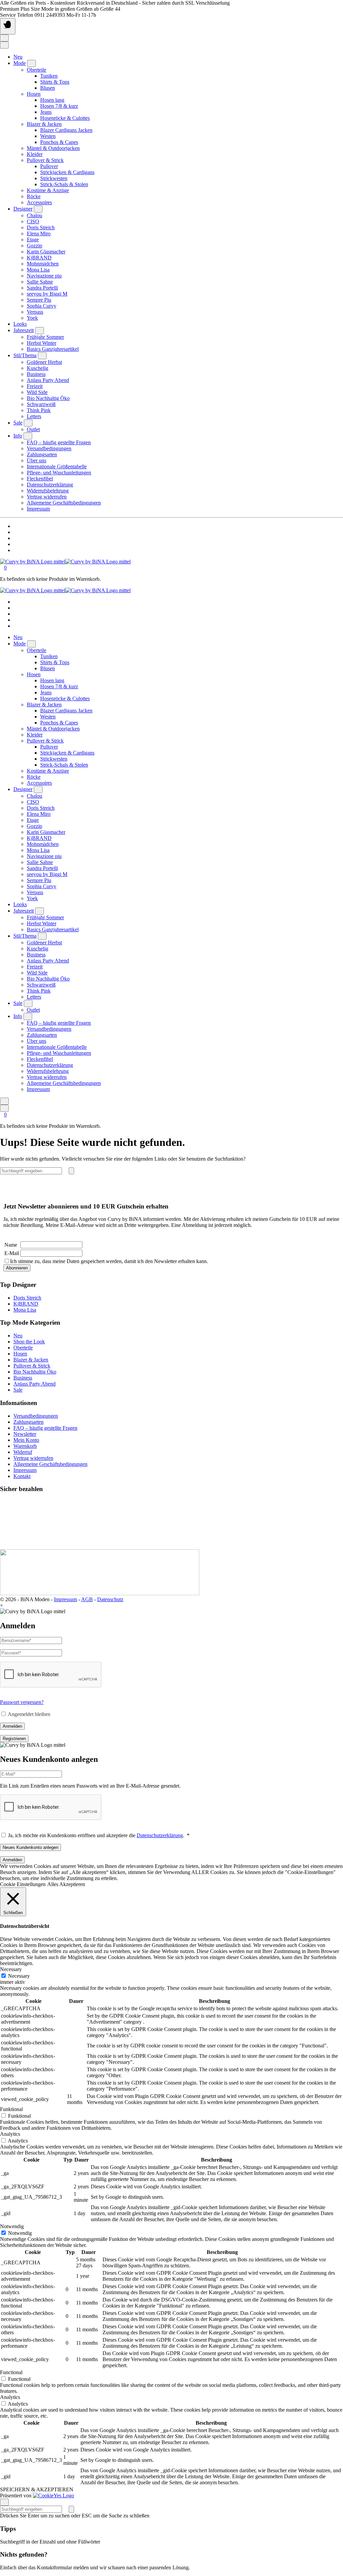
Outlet (33, 429)
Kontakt (22, 1476)
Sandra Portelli (42, 288)
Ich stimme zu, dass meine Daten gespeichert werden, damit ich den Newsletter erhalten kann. (109, 1261)
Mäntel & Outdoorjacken (53, 148)
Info (18, 436)
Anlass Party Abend (48, 380)
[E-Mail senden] (15, 550)
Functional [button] (11, 2372)
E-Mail (12, 1253)
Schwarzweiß (41, 404)
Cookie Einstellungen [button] (23, 1884)
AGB (87, 1599)
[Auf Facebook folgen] (15, 526)
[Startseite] (65, 562)
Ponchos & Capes (59, 142)
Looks (20, 324)
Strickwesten (54, 178)
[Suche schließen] (4, 2502)
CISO (33, 221)
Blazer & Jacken (44, 124)
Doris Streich (41, 227)
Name (11, 1245)
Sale (18, 423)
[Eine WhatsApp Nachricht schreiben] (15, 538)
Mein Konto (26, 1440)
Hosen (34, 94)
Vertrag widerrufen (47, 497)
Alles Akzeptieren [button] (66, 1884)
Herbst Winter (42, 343)
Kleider (35, 154)
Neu (18, 57)
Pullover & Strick (45, 160)
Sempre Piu (39, 300)
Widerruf (23, 1452)
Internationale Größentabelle (57, 466)
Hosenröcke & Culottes (65, 118)
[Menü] (8, 26)
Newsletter (25, 1434)
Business (36, 374)
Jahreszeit (24, 330)
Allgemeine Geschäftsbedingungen (64, 503)
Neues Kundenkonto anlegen (30, 1847)
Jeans (46, 112)
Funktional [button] (11, 2109)
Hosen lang (52, 100)
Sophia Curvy (42, 306)
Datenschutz (110, 1599)
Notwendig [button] (12, 2226)
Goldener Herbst (44, 362)
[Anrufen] (15, 544)
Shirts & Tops (55, 82)
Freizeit (35, 386)
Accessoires (39, 202)
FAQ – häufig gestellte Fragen (59, 442)
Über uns (37, 460)
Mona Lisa (38, 270)
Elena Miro (39, 233)
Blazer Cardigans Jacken (66, 130)
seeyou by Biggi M (47, 294)
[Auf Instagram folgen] (15, 532)
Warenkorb (25, 1446)
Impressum (38, 509)
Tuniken (49, 76)
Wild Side (37, 392)
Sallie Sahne (40, 282)
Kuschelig (38, 368)
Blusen (48, 88)
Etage (33, 240)
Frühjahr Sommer (45, 337)
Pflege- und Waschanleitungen (59, 473)
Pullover (49, 166)
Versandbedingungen (49, 448)
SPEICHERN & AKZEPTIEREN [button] (37, 2489)
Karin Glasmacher (46, 252)
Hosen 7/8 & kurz (59, 106)
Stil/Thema (25, 355)
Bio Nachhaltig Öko (48, 398)
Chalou (35, 215)
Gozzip (35, 246)
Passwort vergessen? (22, 1702)
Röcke (34, 196)
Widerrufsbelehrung (48, 491)
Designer (23, 209)
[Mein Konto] (4, 38)
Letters (34, 416)
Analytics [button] (10, 2134)
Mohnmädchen (43, 264)
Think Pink (39, 410)
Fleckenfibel (40, 479)
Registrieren (14, 1739)
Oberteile (37, 70)
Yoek (32, 318)
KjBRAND (39, 258)
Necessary (19, 1976)
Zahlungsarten (42, 454)
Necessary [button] (11, 1969)
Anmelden (12, 1726)
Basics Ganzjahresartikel (53, 349)
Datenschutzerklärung (50, 485)
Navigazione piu (44, 276)
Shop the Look (29, 1342)
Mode (20, 63)
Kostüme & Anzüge (48, 190)
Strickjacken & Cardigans (67, 172)
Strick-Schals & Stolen (64, 184)
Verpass (35, 312)
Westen (48, 136)
